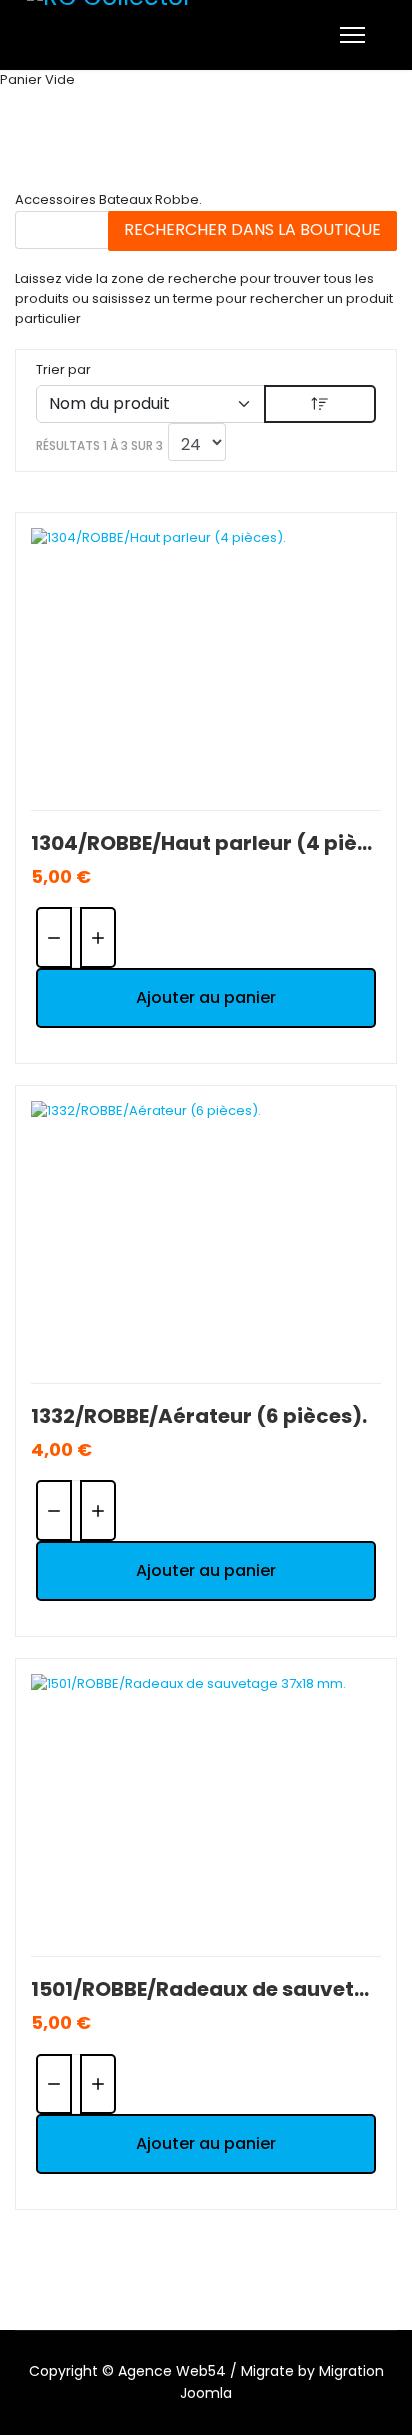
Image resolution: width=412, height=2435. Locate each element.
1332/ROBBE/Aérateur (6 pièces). (199, 1416)
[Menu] (352, 35)
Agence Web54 (172, 2371)
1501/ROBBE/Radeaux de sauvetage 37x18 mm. (206, 1989)
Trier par (63, 369)
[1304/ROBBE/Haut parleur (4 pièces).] (206, 659)
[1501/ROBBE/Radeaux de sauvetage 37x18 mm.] (206, 1805)
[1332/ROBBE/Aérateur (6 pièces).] (206, 1232)
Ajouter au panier (206, 997)
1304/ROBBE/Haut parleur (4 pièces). (206, 843)
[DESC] (320, 404)
